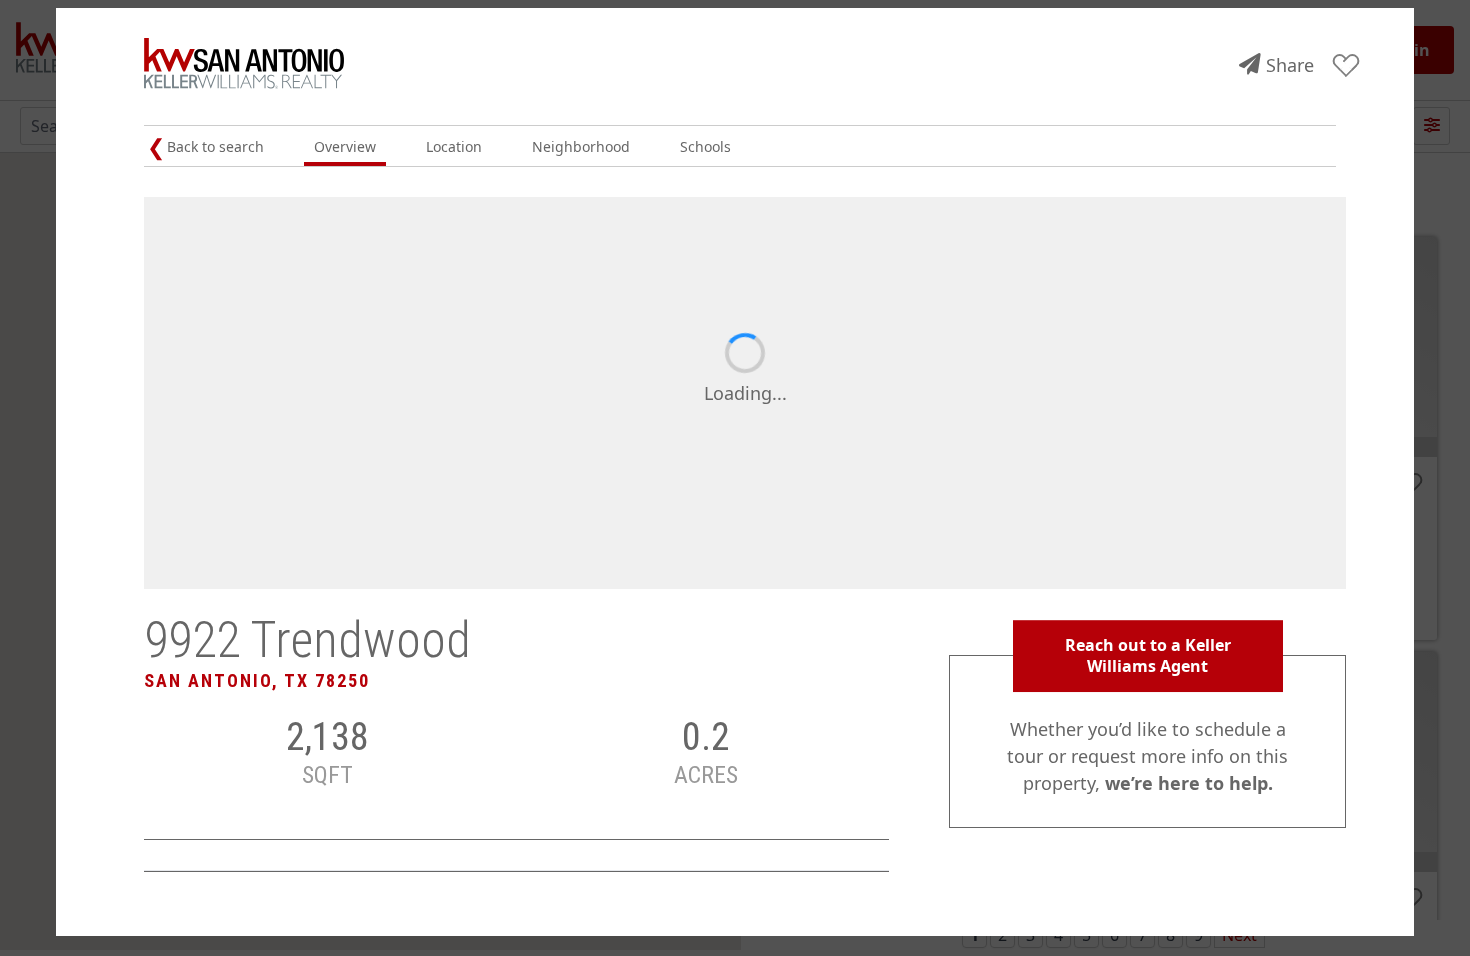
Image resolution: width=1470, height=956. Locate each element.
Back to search (215, 146)
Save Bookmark (1346, 66)
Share (1290, 65)
